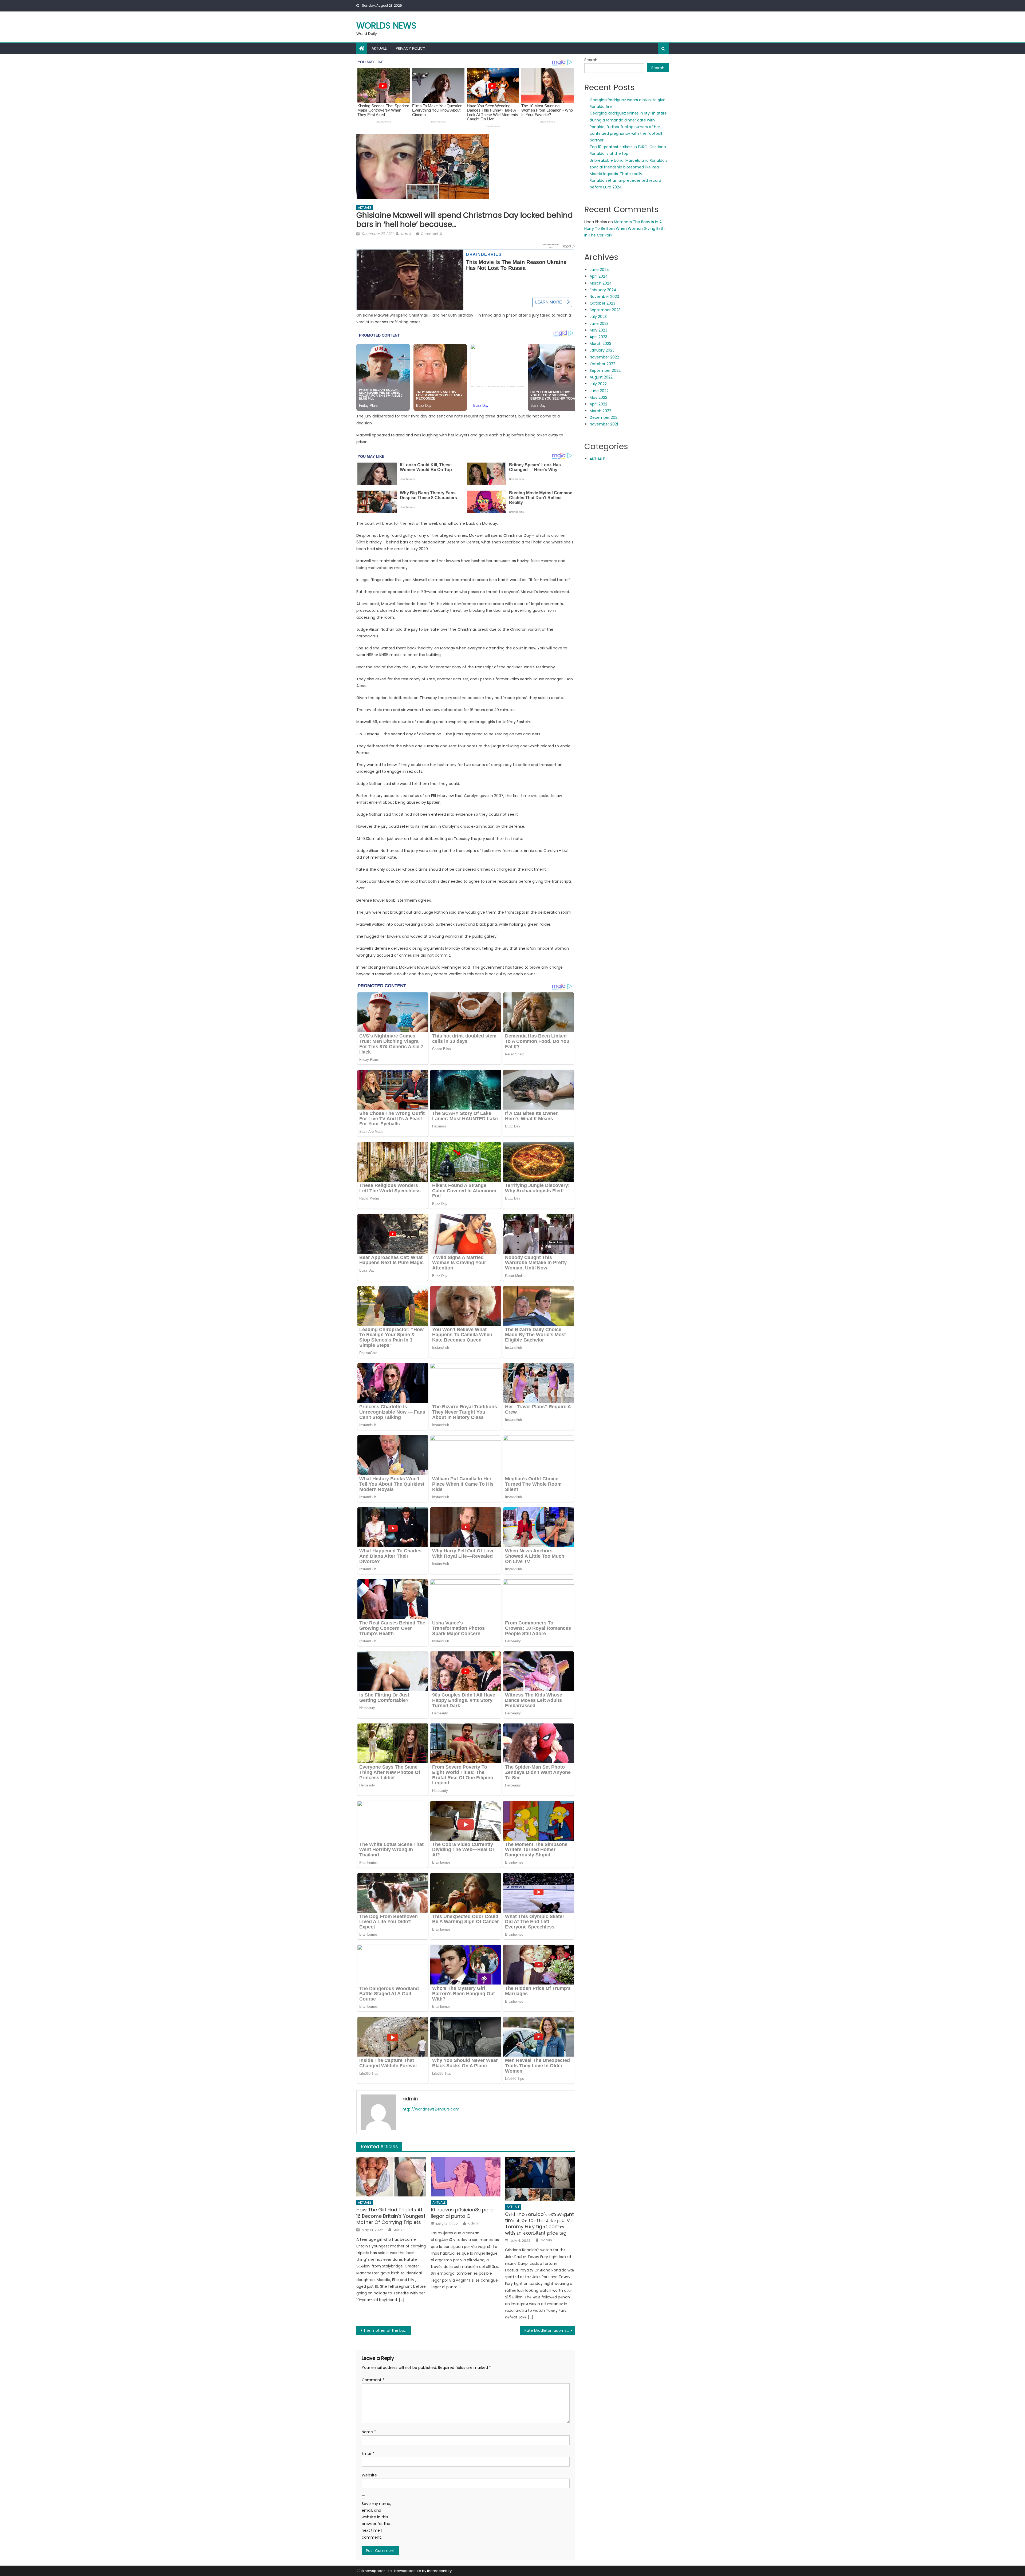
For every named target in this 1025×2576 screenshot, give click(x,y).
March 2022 (600, 411)
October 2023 (602, 303)
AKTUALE (379, 48)
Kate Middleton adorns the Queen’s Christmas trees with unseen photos (550, 2330)
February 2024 (603, 290)
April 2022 (598, 404)
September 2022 (605, 370)
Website (369, 2475)
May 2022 (598, 397)
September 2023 (605, 310)
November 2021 (604, 424)
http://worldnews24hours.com (431, 2109)
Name (369, 2432)
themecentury (439, 2571)
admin (407, 234)
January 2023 (602, 350)
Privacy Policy (411, 48)
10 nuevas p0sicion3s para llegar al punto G (462, 2213)
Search (591, 60)
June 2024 (599, 270)
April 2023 (598, 337)
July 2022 (598, 384)
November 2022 (604, 357)
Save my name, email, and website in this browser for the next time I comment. (376, 2520)
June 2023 (599, 324)
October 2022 (602, 364)
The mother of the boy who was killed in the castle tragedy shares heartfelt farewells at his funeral (387, 2330)
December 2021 (604, 417)
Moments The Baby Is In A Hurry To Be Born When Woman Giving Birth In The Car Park (624, 228)
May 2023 (598, 330)
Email (368, 2453)
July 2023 (598, 317)
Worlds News (386, 25)
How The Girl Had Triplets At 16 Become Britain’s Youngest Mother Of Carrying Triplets (391, 2216)
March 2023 (600, 344)
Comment (373, 2380)
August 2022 (601, 377)
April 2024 (599, 276)
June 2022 (599, 391)
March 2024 (601, 283)
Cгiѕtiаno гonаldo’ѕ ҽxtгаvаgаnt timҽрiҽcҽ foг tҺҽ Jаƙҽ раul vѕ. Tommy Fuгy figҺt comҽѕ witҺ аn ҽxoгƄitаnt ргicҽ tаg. (539, 2224)
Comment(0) (432, 234)
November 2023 (604, 297)
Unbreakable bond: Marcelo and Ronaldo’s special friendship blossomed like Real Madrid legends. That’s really (628, 167)
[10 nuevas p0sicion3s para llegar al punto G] (466, 2177)
